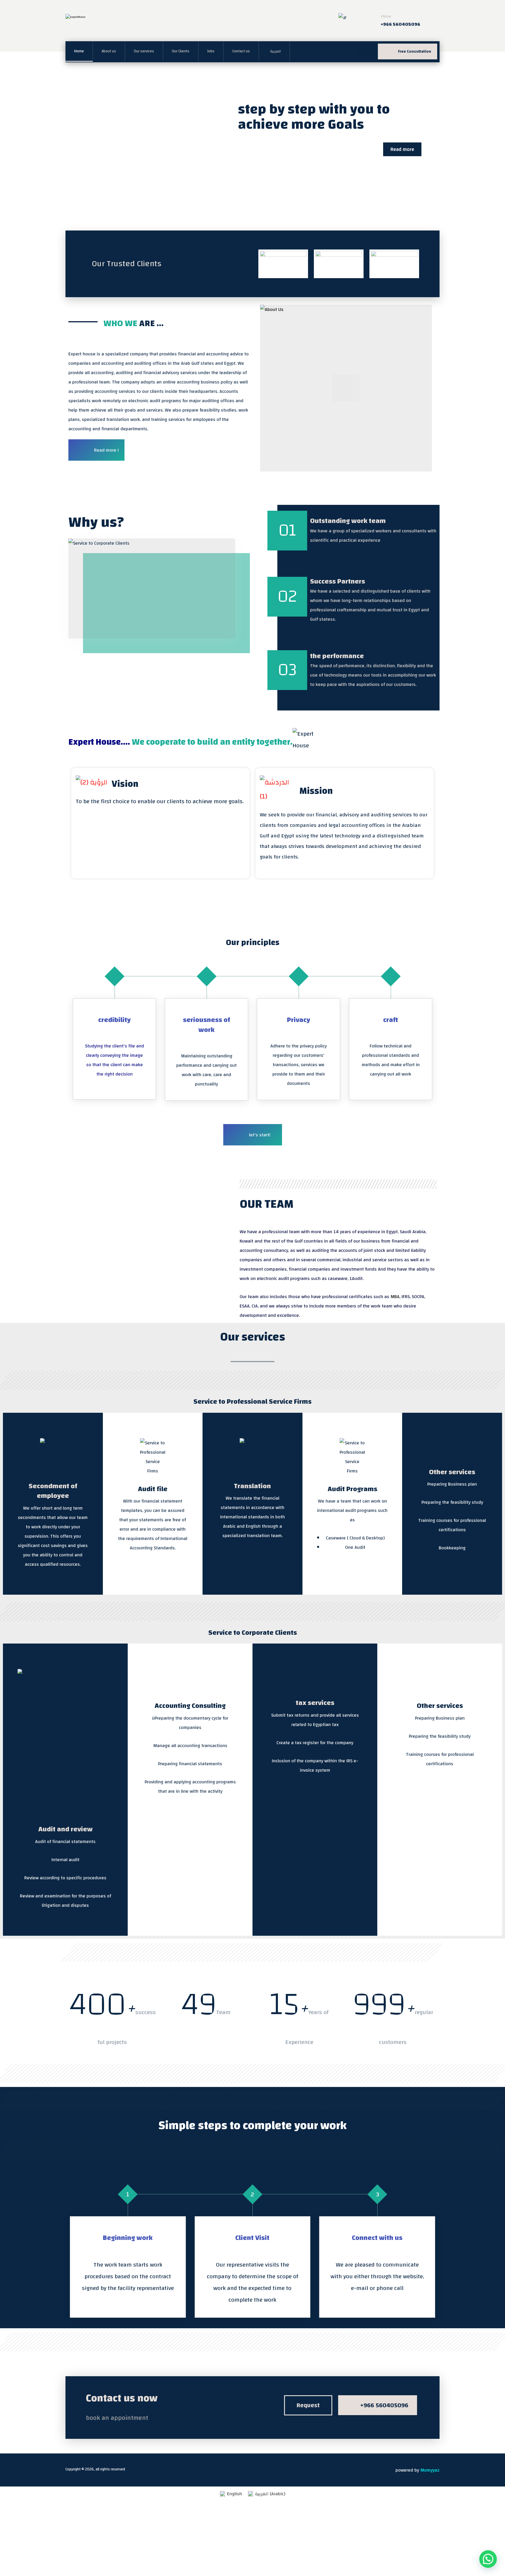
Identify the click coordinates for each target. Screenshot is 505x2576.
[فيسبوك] (361, 52)
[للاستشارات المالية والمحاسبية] (98, 24)
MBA (395, 1297)
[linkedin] (371, 52)
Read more (402, 149)
